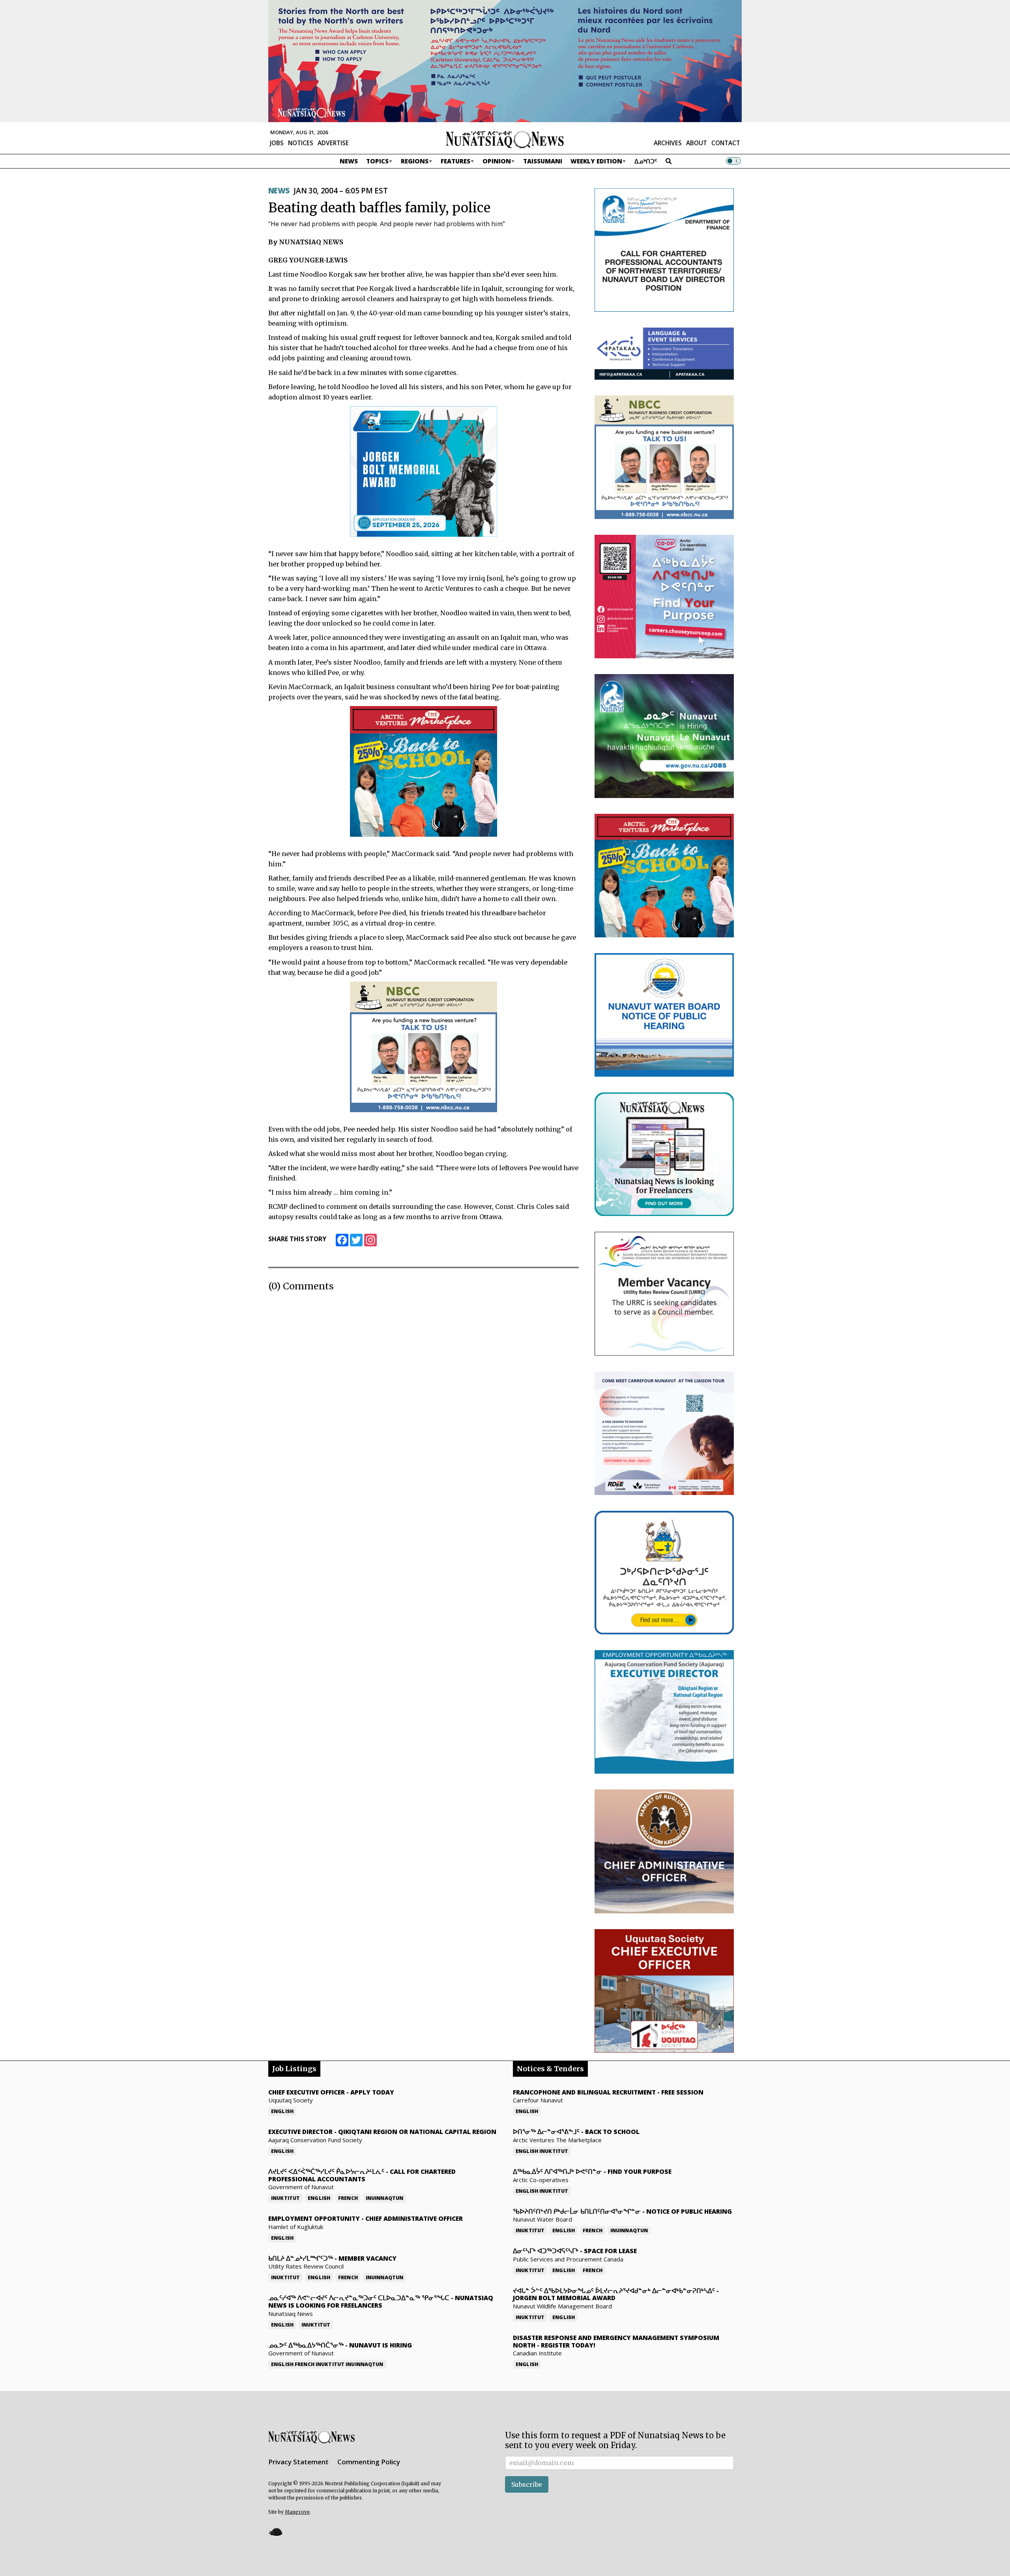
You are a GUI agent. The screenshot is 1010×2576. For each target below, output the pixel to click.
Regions (415, 161)
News (349, 161)
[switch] (733, 161)
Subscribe (527, 2484)
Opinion (497, 161)
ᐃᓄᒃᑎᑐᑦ (646, 161)
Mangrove (297, 2512)
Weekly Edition (596, 161)
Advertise (333, 143)
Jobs (277, 143)
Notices (301, 143)
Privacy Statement (298, 2462)
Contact (726, 143)
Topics (377, 161)
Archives (668, 143)
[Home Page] (505, 139)
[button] (275, 2532)
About (697, 143)
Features (455, 161)
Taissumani (543, 161)
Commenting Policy (369, 2462)
